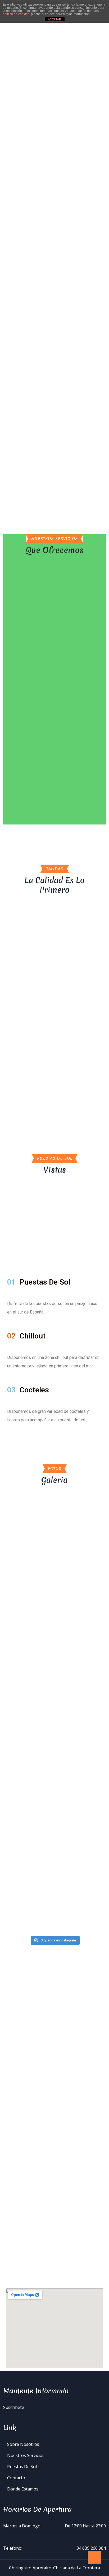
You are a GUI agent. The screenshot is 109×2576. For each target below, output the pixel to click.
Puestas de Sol (22, 2467)
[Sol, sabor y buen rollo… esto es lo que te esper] (54, 1635)
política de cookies (16, 14)
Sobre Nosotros (23, 2444)
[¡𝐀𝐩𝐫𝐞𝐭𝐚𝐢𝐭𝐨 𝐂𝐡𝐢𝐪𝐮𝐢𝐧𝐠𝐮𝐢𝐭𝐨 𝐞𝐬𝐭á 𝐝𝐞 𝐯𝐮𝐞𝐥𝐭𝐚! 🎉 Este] (54, 1873)
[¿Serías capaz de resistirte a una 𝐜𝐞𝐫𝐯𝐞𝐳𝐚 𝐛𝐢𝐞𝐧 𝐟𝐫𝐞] (54, 1766)
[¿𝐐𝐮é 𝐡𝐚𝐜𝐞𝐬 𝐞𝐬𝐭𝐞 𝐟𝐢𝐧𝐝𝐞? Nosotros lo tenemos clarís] (54, 1717)
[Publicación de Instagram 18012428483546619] (54, 1566)
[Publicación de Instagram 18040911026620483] (54, 1544)
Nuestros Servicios (26, 2455)
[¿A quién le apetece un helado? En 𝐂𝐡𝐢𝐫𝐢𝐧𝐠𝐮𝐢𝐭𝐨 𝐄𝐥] (54, 1594)
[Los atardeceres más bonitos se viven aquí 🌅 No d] (54, 1676)
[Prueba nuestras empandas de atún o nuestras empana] (54, 1914)
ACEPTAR (54, 19)
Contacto (16, 2478)
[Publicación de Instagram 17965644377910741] (54, 1555)
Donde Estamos (23, 2489)
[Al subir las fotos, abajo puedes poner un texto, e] (54, 1824)
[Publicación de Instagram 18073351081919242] (54, 1532)
